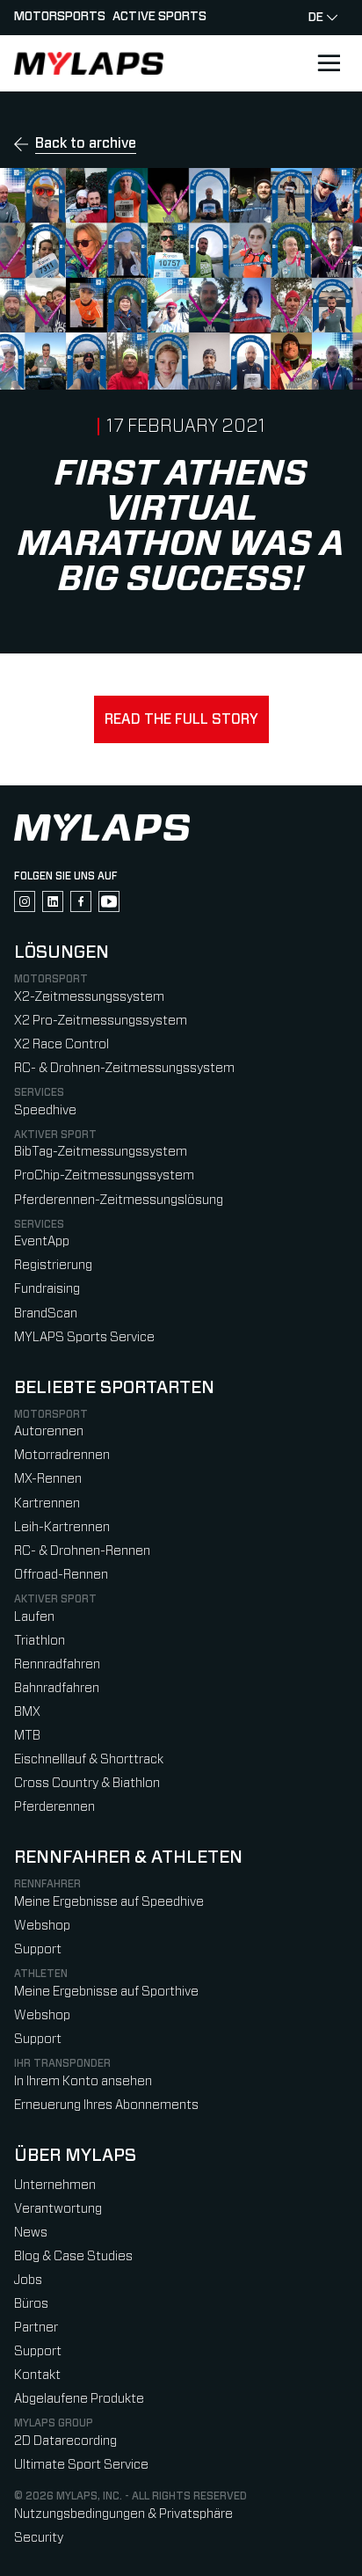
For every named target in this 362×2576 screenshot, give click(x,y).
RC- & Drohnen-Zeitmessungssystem (124, 1068)
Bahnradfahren (57, 1688)
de (316, 18)
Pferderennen (54, 1807)
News (31, 2233)
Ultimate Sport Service (81, 2465)
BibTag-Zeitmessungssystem (101, 1152)
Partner (36, 2328)
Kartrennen (47, 1503)
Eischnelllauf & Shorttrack (89, 1759)
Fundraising (47, 1289)
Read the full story (181, 719)
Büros (31, 2304)
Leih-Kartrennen (62, 1527)
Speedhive (45, 1110)
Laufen (34, 1617)
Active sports (159, 17)
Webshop (42, 1926)
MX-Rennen (48, 1479)
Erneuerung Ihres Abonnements (106, 2105)
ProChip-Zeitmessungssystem (104, 1175)
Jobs (28, 2280)
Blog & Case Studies (73, 2256)
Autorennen (49, 1431)
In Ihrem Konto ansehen (83, 2081)
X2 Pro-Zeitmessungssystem (101, 1021)
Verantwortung (58, 2209)
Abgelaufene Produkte (79, 2399)
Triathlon (40, 1641)
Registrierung (53, 1265)
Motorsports (60, 17)
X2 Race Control (62, 1044)
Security (39, 2538)
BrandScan (46, 1314)
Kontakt (37, 2375)
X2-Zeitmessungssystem (89, 997)
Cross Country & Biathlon (87, 1783)
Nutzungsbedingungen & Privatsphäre (123, 2514)
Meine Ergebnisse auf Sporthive (106, 1992)
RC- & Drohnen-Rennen (82, 1551)
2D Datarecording (65, 2441)
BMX (27, 1712)
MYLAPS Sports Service (84, 1337)
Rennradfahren (57, 1664)
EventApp (42, 1241)
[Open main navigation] (329, 63)
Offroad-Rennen (61, 1575)
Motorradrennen (62, 1455)
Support (38, 1949)
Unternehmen (55, 2185)
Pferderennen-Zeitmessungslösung (119, 1200)
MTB (27, 1736)
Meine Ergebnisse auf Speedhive (109, 1902)
